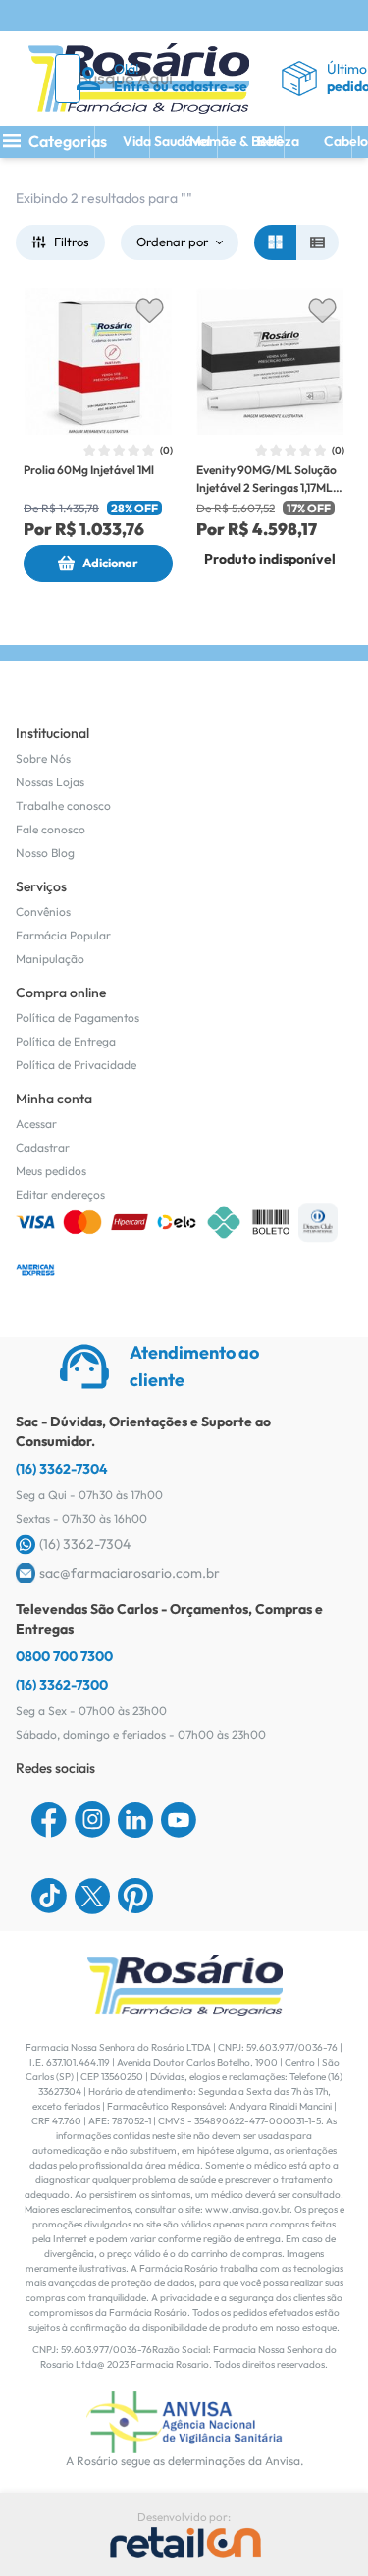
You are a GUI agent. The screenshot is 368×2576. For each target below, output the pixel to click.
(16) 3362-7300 (62, 1685)
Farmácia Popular (63, 935)
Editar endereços (60, 1194)
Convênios (43, 912)
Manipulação (50, 959)
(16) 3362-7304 (62, 1469)
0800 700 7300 (64, 1656)
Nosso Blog (45, 853)
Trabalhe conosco (63, 805)
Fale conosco (51, 829)
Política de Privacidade (76, 1065)
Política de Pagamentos (78, 1018)
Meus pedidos (51, 1171)
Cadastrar (43, 1147)
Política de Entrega (66, 1041)
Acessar (36, 1124)
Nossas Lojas (50, 782)
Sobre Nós (43, 758)
